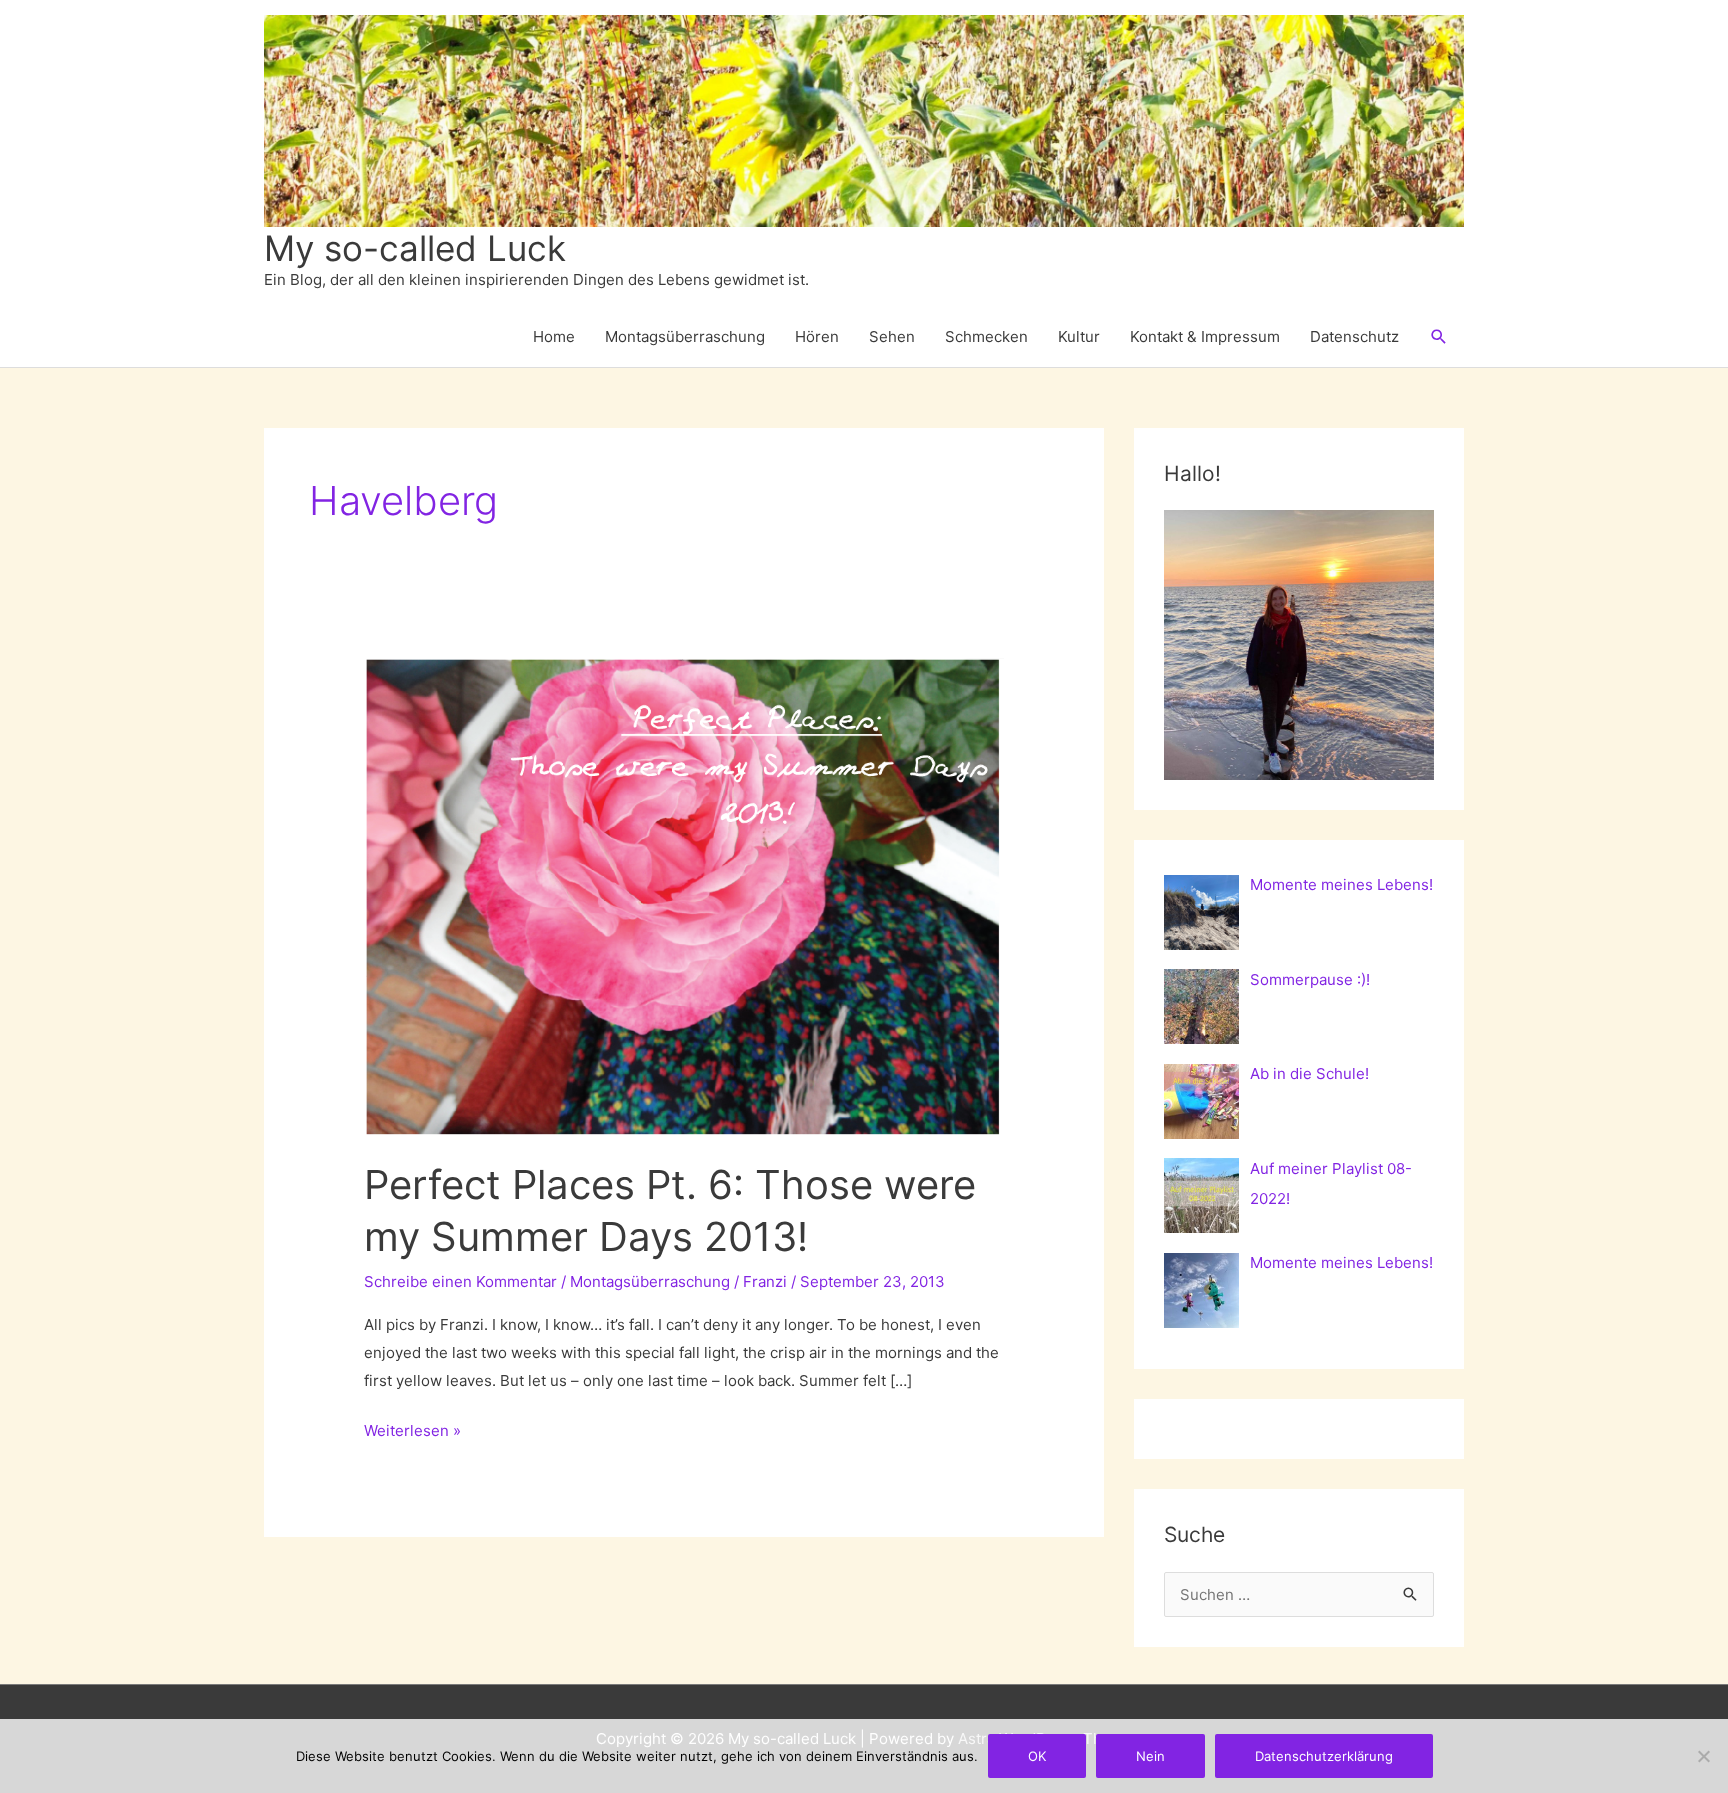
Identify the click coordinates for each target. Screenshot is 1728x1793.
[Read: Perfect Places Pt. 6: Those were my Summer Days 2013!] (684, 895)
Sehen (892, 336)
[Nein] (1703, 1756)
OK (1037, 1756)
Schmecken (986, 336)
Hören (817, 336)
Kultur (1079, 336)
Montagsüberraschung (685, 336)
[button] (1439, 337)
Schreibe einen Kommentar (460, 1281)
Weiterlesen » (412, 1432)
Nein (1150, 1756)
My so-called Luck (415, 248)
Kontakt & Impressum (1205, 336)
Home (554, 336)
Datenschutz (1354, 336)
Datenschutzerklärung (1324, 1756)
